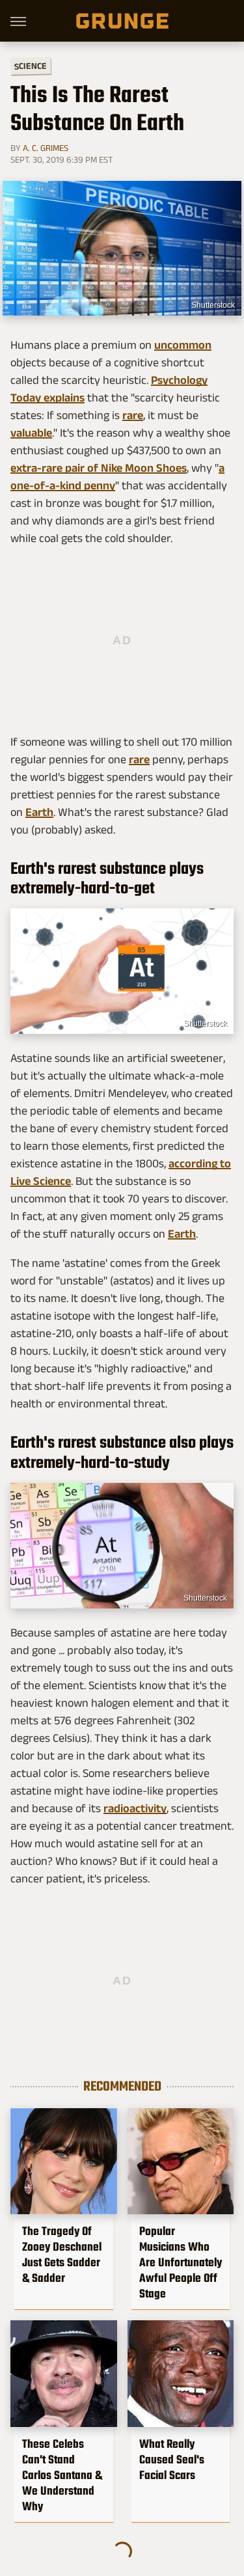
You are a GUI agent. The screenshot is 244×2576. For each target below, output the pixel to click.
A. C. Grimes (46, 148)
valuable (31, 433)
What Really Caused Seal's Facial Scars (172, 2460)
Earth (39, 812)
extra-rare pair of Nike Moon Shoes (99, 468)
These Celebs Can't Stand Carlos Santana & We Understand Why (62, 2475)
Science (31, 65)
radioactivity (135, 1808)
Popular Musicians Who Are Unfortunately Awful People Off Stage (181, 2262)
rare (133, 415)
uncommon (183, 345)
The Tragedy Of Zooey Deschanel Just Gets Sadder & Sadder (62, 2255)
